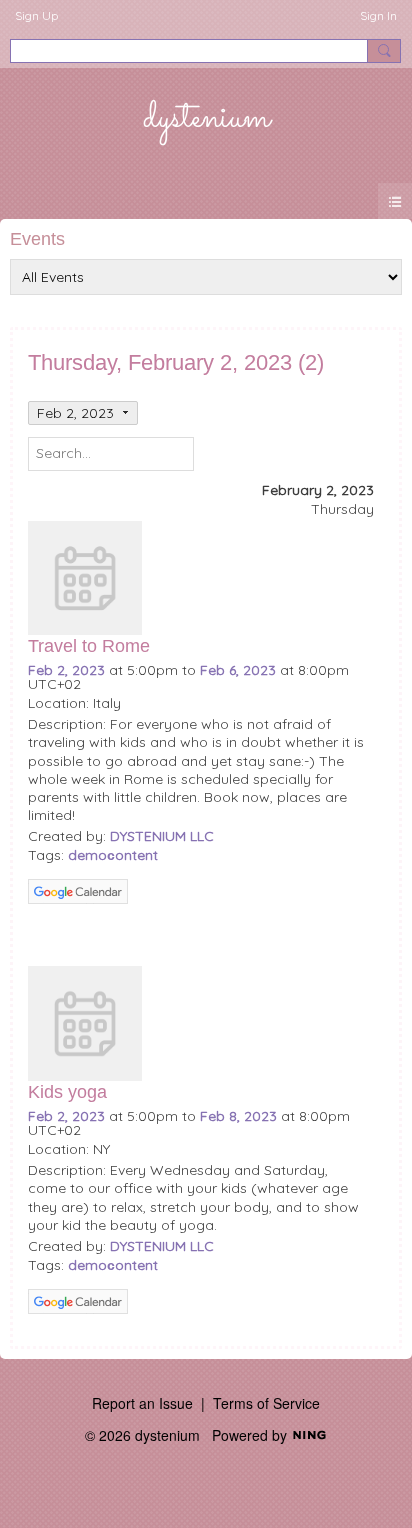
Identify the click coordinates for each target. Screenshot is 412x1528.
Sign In (378, 15)
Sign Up (36, 15)
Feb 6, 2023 (238, 670)
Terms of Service (266, 1403)
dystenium (206, 118)
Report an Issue (142, 1403)
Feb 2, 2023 (66, 670)
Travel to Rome (89, 646)
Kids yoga (67, 1092)
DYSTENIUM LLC (162, 836)
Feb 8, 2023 (238, 1116)
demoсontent (113, 855)
